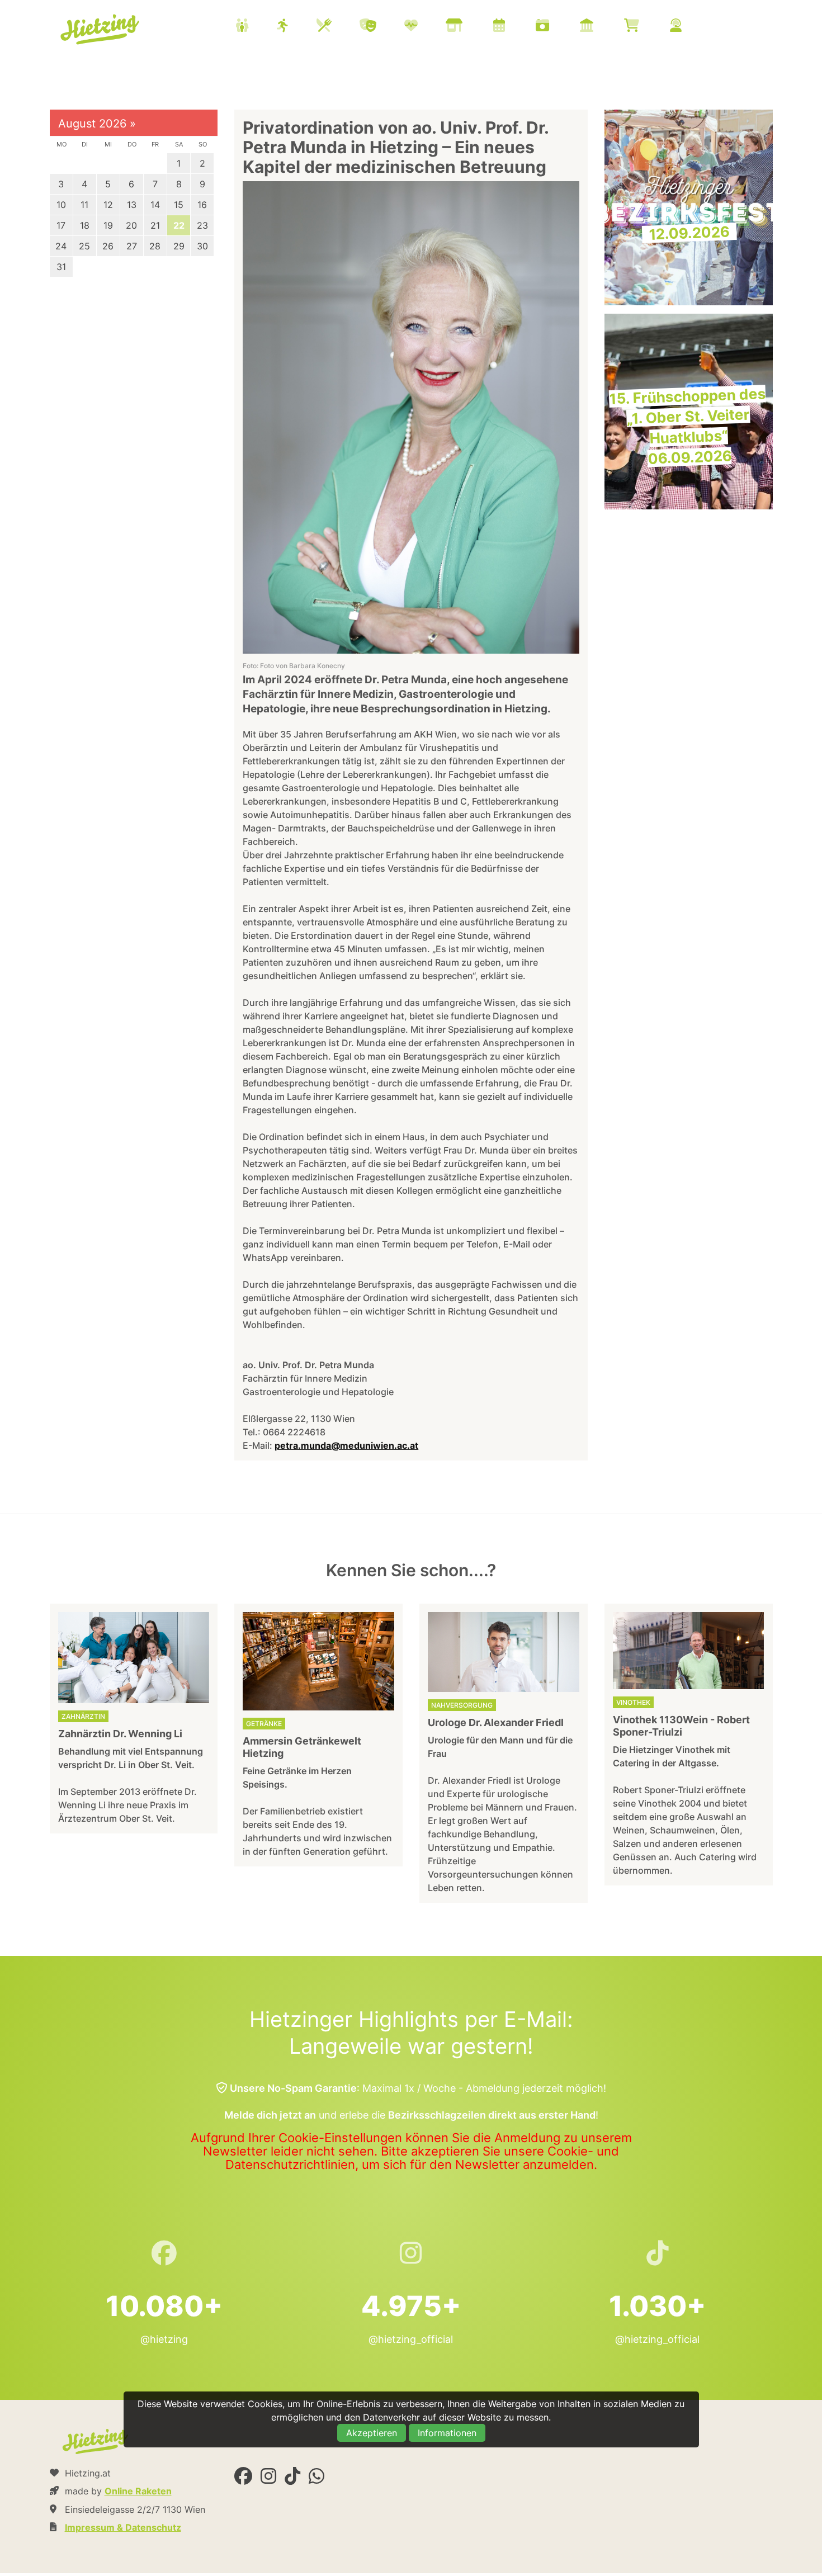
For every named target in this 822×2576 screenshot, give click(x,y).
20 (131, 225)
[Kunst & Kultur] (382, 27)
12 (108, 205)
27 (132, 246)
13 (132, 205)
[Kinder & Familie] (256, 27)
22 (179, 225)
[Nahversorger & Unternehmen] (468, 27)
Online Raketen (138, 2491)
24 (61, 246)
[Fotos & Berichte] (556, 27)
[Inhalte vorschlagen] (690, 27)
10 (61, 205)
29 (179, 246)
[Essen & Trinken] (338, 27)
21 (155, 225)
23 (202, 225)
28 (155, 246)
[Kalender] (513, 27)
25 (84, 246)
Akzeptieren (372, 2433)
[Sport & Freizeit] (297, 27)
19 (108, 225)
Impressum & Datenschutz (123, 2527)
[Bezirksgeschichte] (601, 27)
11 (84, 205)
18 (85, 225)
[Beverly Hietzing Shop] (646, 27)
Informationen (447, 2433)
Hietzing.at (101, 30)
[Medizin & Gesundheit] (425, 27)
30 (202, 246)
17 (61, 225)
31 (61, 267)
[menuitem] (473, 27)
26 (108, 246)
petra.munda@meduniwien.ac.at (346, 1445)
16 (202, 205)
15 (179, 205)
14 (155, 205)
